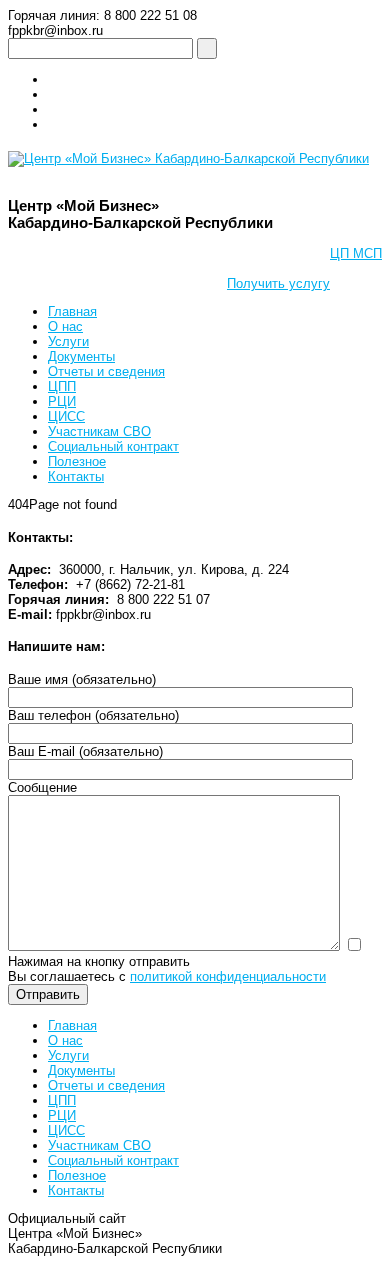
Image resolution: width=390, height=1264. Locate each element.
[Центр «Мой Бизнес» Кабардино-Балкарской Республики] (188, 158)
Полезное (77, 461)
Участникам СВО (99, 431)
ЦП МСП (356, 253)
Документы (81, 356)
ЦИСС (66, 416)
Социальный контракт (113, 446)
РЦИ (62, 401)
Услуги (68, 341)
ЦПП (62, 386)
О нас (65, 326)
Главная (72, 311)
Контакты (76, 476)
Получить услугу (278, 283)
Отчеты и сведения (106, 371)
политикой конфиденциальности (228, 976)
